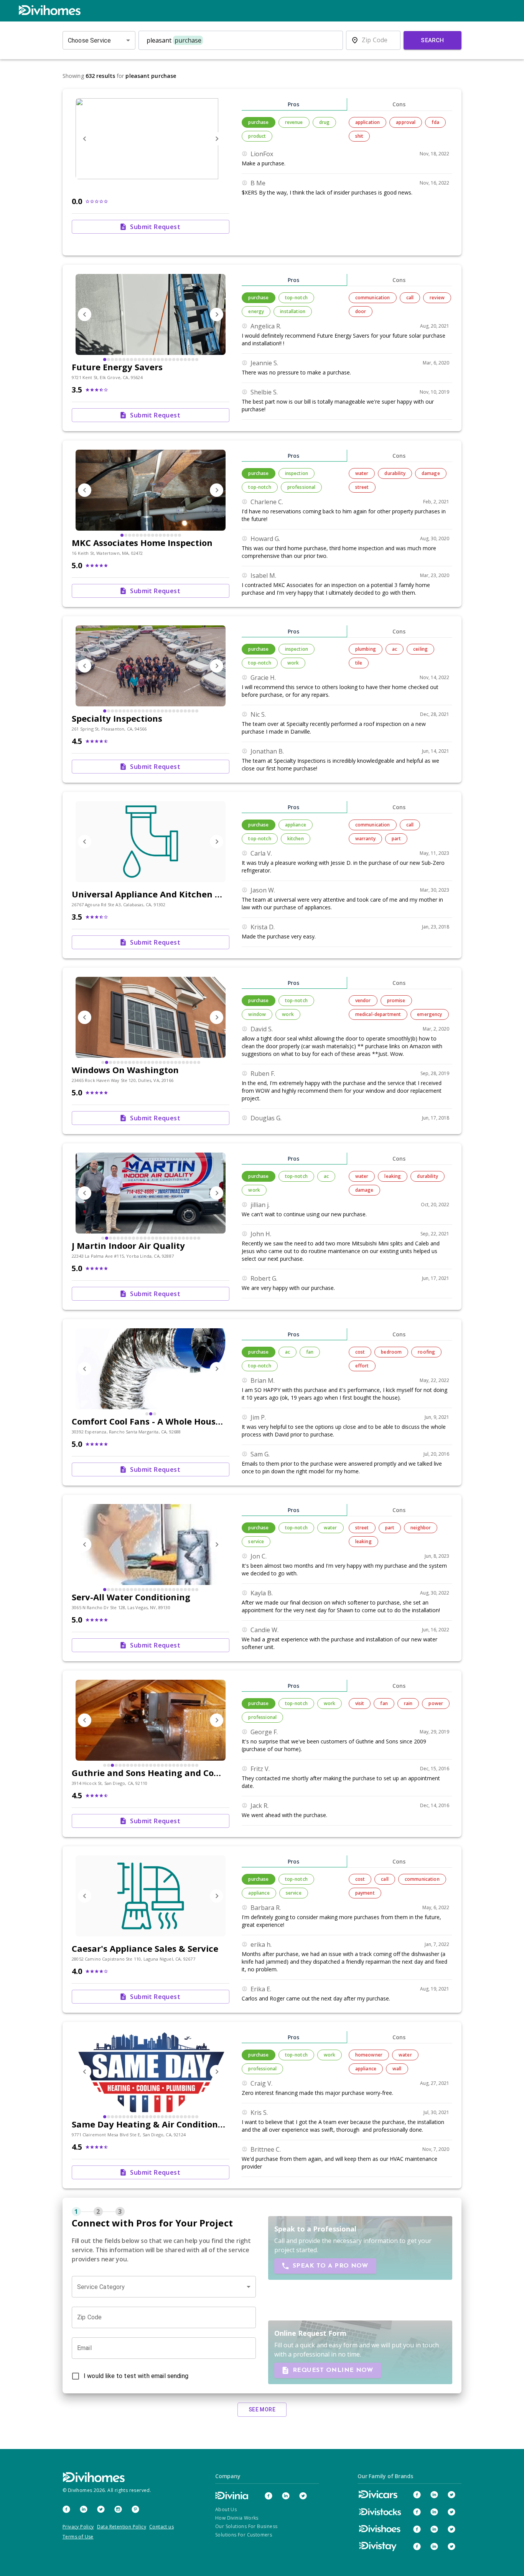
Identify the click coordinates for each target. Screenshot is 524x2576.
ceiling (420, 649)
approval (406, 122)
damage (431, 473)
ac (395, 649)
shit (359, 136)
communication (373, 298)
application (368, 122)
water (362, 473)
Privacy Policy (78, 2527)
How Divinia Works (237, 2518)
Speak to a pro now (330, 2266)
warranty (365, 839)
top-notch (296, 298)
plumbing (366, 649)
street (362, 487)
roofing (426, 1352)
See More (262, 2409)
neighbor (421, 1528)
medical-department (378, 1014)
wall (397, 2069)
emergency (429, 1014)
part (396, 839)
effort (362, 1366)
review (437, 298)
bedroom (391, 1352)
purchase (258, 122)
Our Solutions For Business (246, 2526)
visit (360, 1703)
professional (302, 487)
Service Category (101, 2287)
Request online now (333, 2370)
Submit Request (155, 227)
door (361, 311)
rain (408, 1703)
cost (360, 1352)
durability (395, 473)
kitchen (296, 839)
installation (293, 311)
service (256, 1541)
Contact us (161, 2527)
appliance (296, 825)
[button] (164, 2287)
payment (365, 1893)
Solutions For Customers (244, 2535)
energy (256, 311)
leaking (393, 1176)
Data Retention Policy (122, 2527)
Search (433, 40)
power (436, 1703)
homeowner (369, 2055)
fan (310, 1352)
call (410, 298)
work (293, 663)
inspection (297, 473)
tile (359, 663)
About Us (226, 2509)
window (257, 1014)
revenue (294, 122)
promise (396, 1000)
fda (435, 122)
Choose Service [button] (89, 40)
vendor (363, 1000)
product (257, 136)
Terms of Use (78, 2537)
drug (325, 122)
